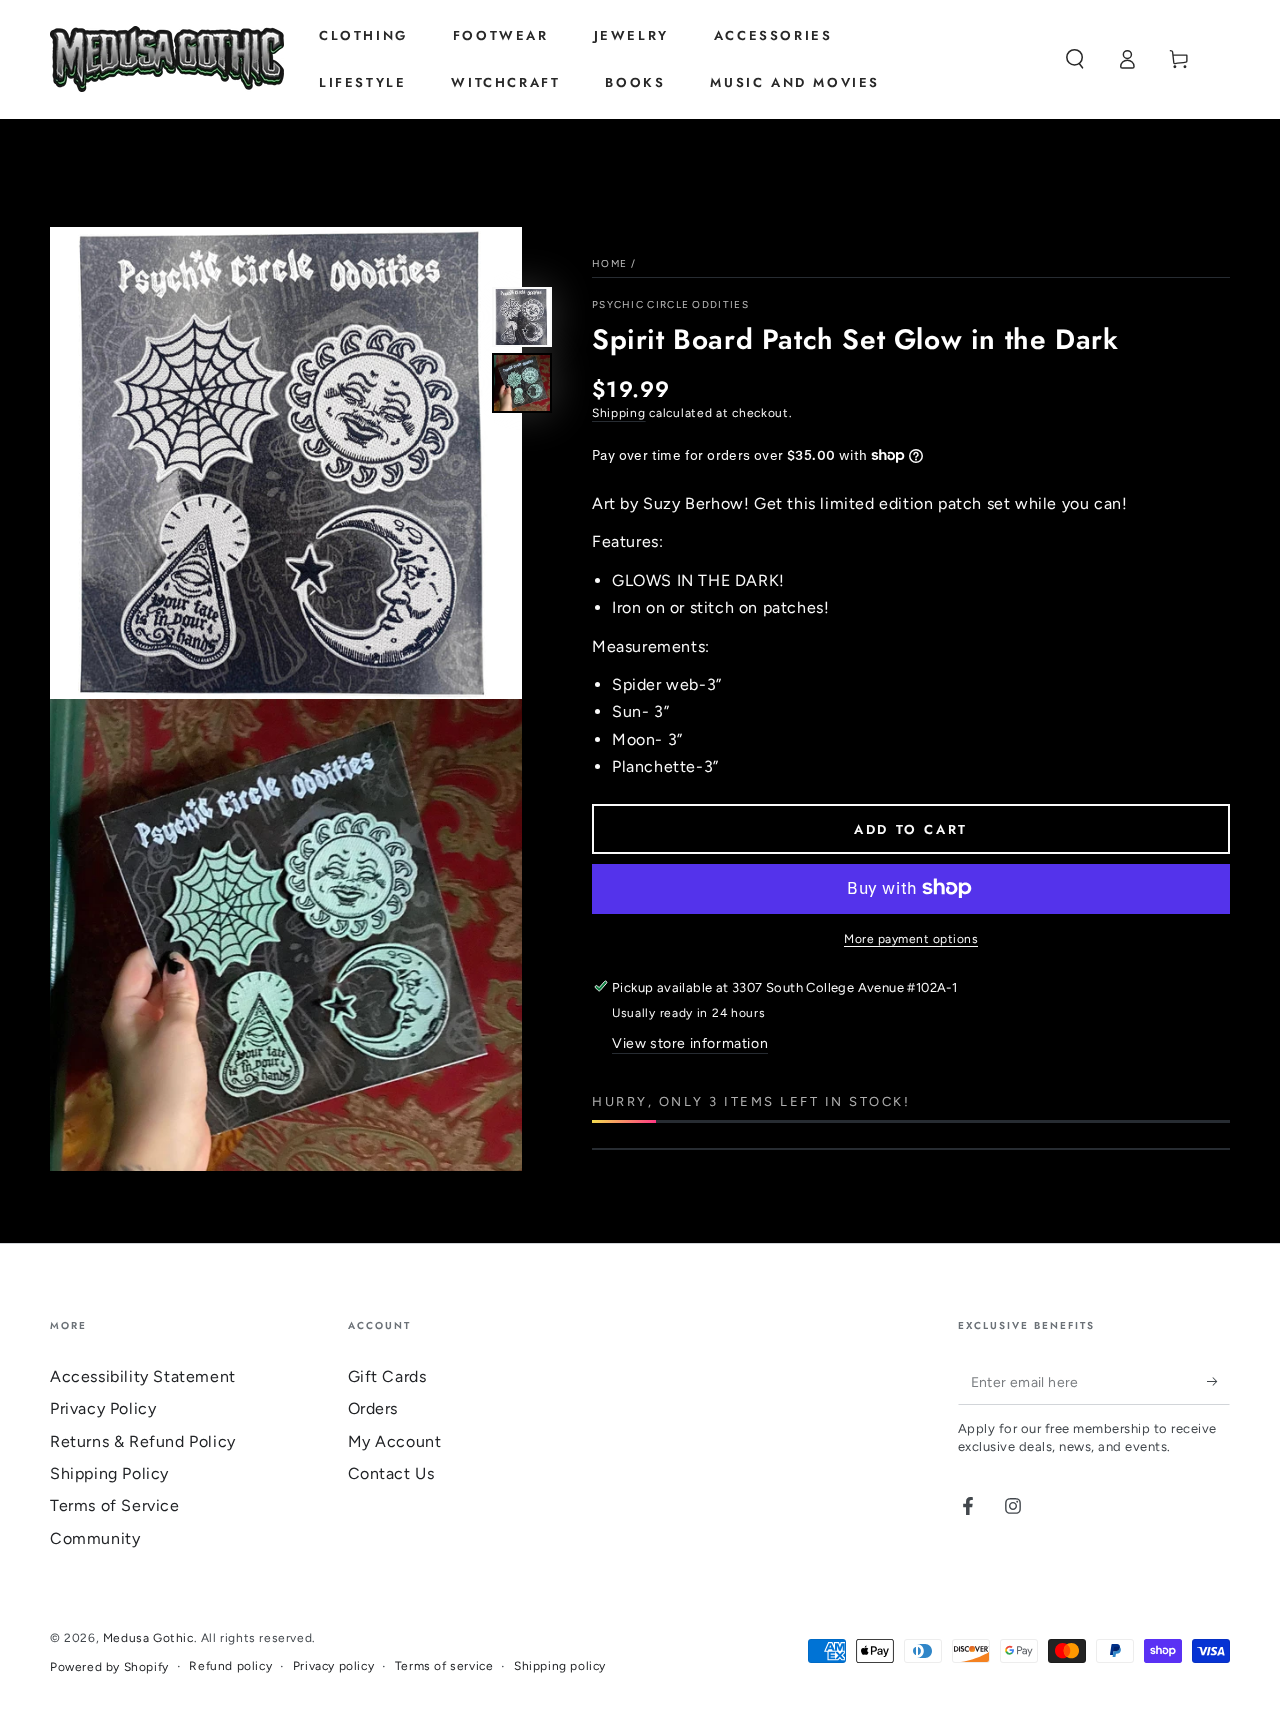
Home (609, 263)
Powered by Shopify (109, 1667)
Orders (373, 1408)
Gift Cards (387, 1376)
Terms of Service (115, 1505)
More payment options (911, 938)
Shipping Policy (109, 1473)
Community (95, 1538)
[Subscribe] (1218, 1382)
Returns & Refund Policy (143, 1441)
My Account (395, 1441)
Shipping (619, 413)
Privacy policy (333, 1666)
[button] (1075, 59)
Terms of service (444, 1666)
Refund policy (230, 1666)
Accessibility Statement (143, 1376)
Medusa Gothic (148, 1638)
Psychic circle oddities (670, 304)
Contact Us (391, 1473)
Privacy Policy (103, 1408)
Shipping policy (560, 1666)
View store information (690, 1043)
